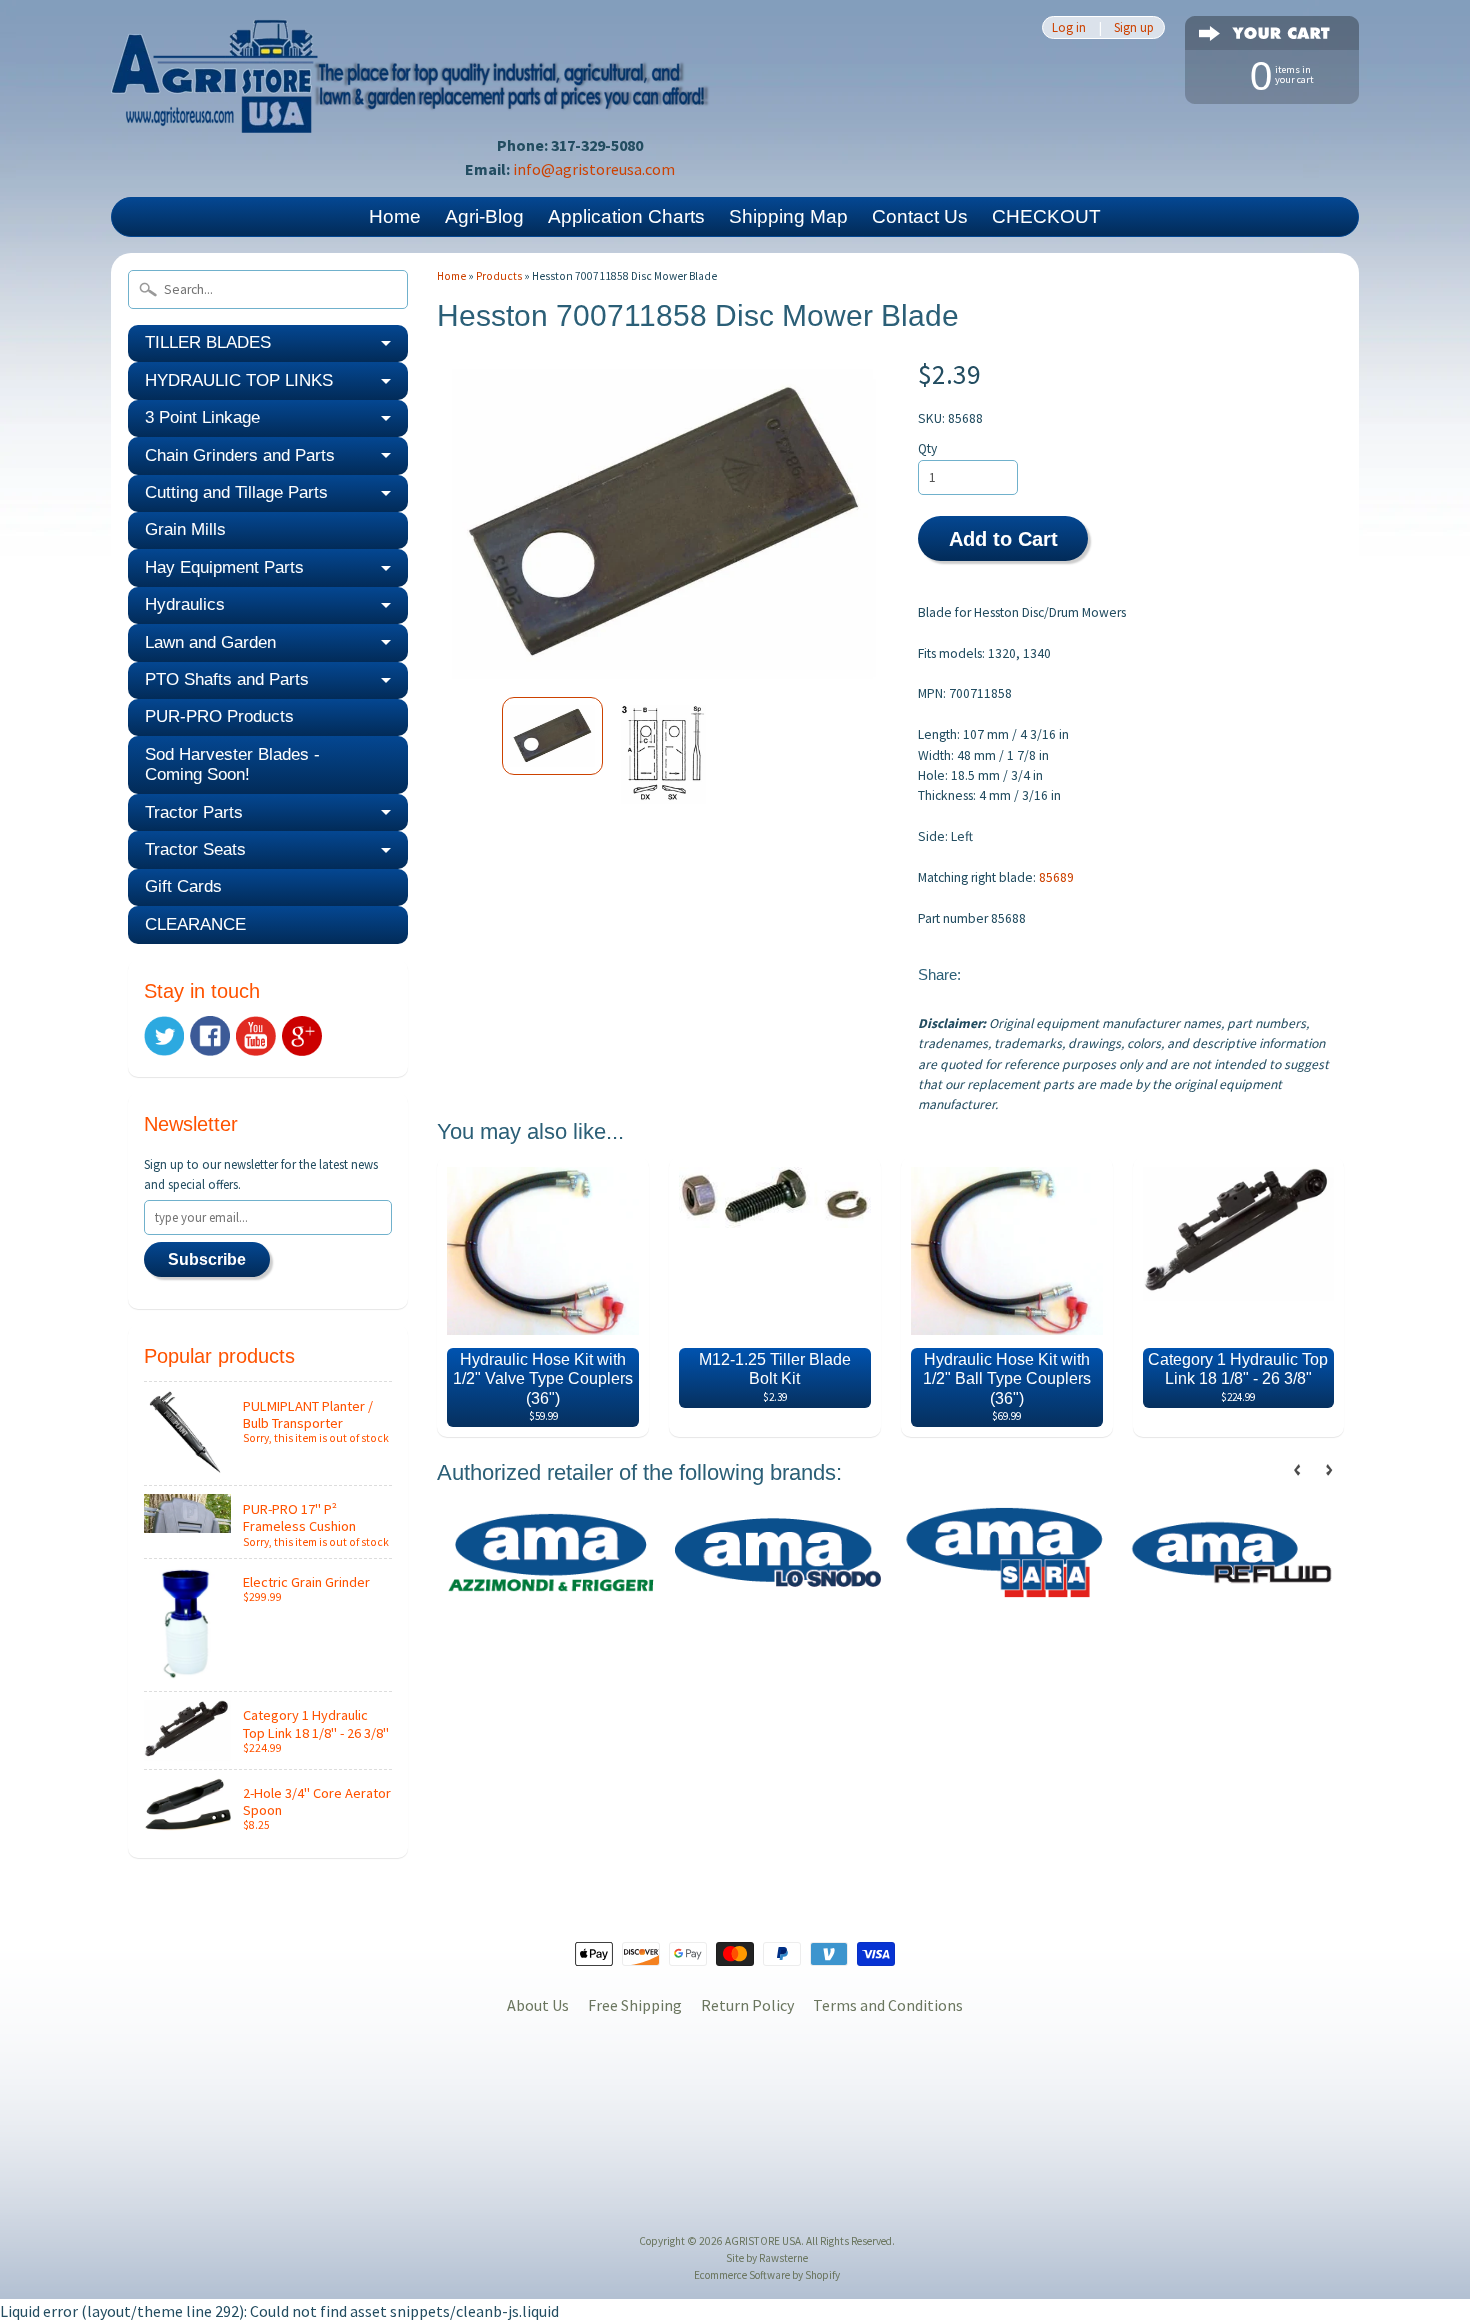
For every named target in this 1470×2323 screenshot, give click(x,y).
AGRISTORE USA (763, 2241)
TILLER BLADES (208, 342)
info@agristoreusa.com (594, 169)
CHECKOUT (1046, 216)
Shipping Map (788, 216)
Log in (1069, 27)
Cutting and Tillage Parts (236, 492)
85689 (1056, 877)
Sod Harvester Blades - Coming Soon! (232, 764)
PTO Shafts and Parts (227, 679)
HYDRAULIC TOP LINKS (239, 380)
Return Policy (747, 2005)
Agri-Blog (484, 216)
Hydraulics (185, 604)
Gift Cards (183, 886)
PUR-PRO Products (219, 716)
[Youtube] (256, 1036)
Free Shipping (635, 2005)
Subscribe (207, 1259)
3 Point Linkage (202, 417)
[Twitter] (164, 1036)
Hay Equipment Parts (224, 567)
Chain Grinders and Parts (240, 455)
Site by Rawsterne (767, 2258)
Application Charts (626, 216)
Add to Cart (1003, 539)
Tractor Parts (194, 812)
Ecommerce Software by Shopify (767, 2275)
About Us (538, 2005)
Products (499, 276)
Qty (927, 448)
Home (395, 216)
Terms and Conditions (888, 2005)
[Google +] (302, 1036)
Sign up (1134, 27)
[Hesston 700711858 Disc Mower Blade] (552, 736)
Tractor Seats (195, 849)
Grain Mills (185, 529)
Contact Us (920, 216)
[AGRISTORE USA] (411, 105)
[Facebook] (210, 1036)
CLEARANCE (195, 924)
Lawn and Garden (210, 642)
